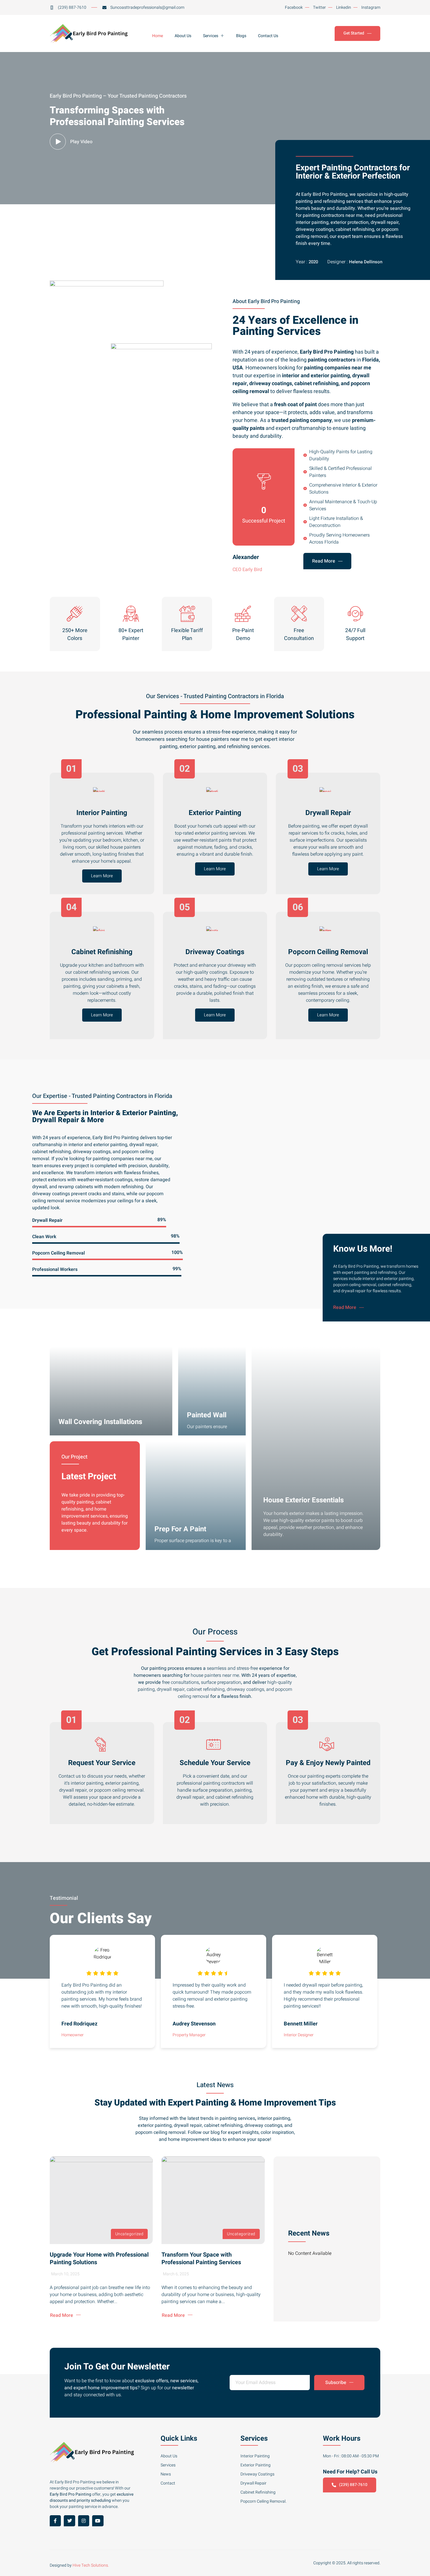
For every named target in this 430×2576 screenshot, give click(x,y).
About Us (183, 36)
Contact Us (268, 36)
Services (211, 36)
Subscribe (336, 2383)
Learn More (102, 876)
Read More (324, 561)
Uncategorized (129, 2234)
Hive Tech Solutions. (91, 2565)
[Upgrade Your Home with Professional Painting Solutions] (101, 2200)
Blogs (241, 36)
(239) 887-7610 (353, 2485)
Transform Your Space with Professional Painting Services (201, 2258)
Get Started (354, 33)
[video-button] (58, 142)
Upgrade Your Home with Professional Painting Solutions (99, 2258)
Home (158, 36)
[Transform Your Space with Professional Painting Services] (213, 2200)
